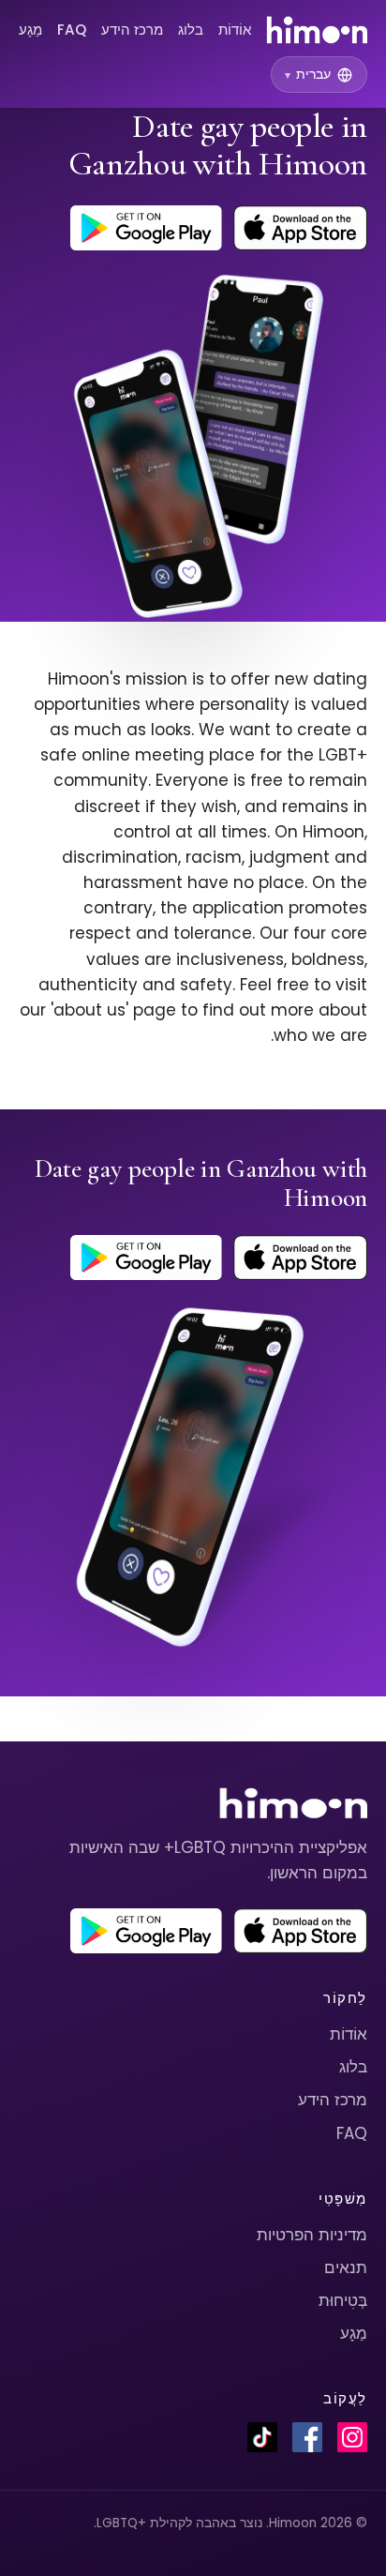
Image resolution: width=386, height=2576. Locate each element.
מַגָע (30, 30)
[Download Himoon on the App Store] (300, 228)
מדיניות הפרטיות (312, 2235)
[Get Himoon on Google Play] (146, 228)
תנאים (346, 2267)
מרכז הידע (132, 30)
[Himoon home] (316, 30)
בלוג (191, 30)
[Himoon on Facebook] (307, 2437)
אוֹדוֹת (235, 30)
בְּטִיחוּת (343, 2300)
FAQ (72, 30)
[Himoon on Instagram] (352, 2437)
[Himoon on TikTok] (262, 2437)
